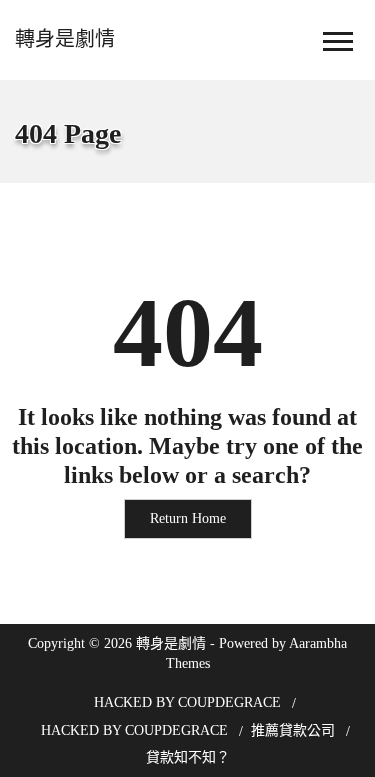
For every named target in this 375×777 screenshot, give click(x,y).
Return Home (188, 518)
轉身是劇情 (65, 39)
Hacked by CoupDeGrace (187, 702)
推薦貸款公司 (293, 730)
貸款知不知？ (188, 757)
